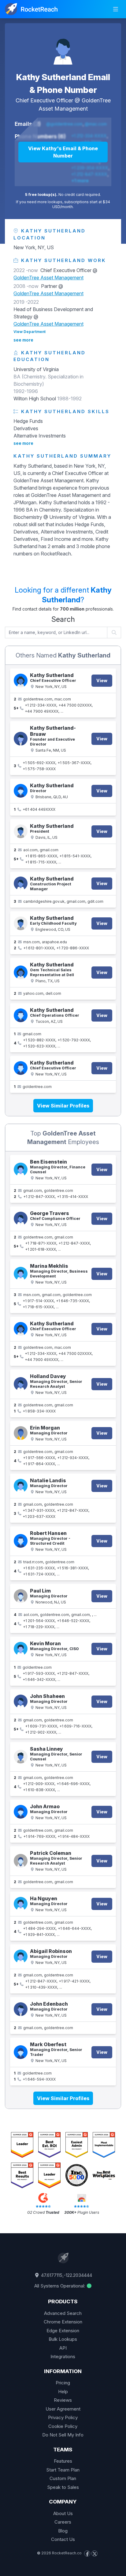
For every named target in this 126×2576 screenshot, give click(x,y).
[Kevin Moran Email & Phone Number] (21, 1649)
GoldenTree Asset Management (48, 278)
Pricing (63, 2383)
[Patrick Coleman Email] (21, 1861)
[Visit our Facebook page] (87, 2553)
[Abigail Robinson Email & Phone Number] (21, 1956)
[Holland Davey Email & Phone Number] (21, 1384)
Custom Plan (63, 2478)
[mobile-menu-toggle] (116, 9)
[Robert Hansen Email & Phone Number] (21, 1541)
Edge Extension (63, 2331)
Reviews (63, 2400)
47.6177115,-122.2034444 (66, 2275)
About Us (63, 2513)
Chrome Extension (63, 2322)
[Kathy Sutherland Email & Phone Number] (63, 48)
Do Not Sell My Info (63, 2435)
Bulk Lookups (63, 2339)
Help (63, 2392)
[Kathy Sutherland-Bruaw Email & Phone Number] (21, 739)
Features (63, 2461)
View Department (30, 332)
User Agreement (63, 2409)
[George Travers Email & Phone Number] (21, 1219)
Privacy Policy (63, 2417)
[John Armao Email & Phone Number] (21, 1812)
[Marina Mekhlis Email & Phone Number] (21, 1274)
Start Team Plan (63, 2470)
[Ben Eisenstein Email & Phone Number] (21, 1169)
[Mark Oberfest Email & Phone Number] (21, 2052)
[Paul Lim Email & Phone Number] (21, 1596)
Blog (63, 2531)
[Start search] (114, 632)
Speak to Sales (63, 2487)
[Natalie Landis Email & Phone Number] (21, 1486)
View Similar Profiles (63, 1106)
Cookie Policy (63, 2426)
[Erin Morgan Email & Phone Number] (21, 1433)
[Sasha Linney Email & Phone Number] (21, 1757)
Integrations (63, 2356)
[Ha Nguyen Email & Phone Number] (21, 1904)
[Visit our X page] (94, 2553)
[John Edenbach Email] (21, 2009)
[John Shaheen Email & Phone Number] (21, 1701)
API (63, 2348)
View (102, 680)
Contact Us (63, 2539)
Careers (63, 2522)
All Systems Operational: (60, 2286)
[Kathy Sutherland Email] (21, 883)
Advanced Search (63, 2313)
